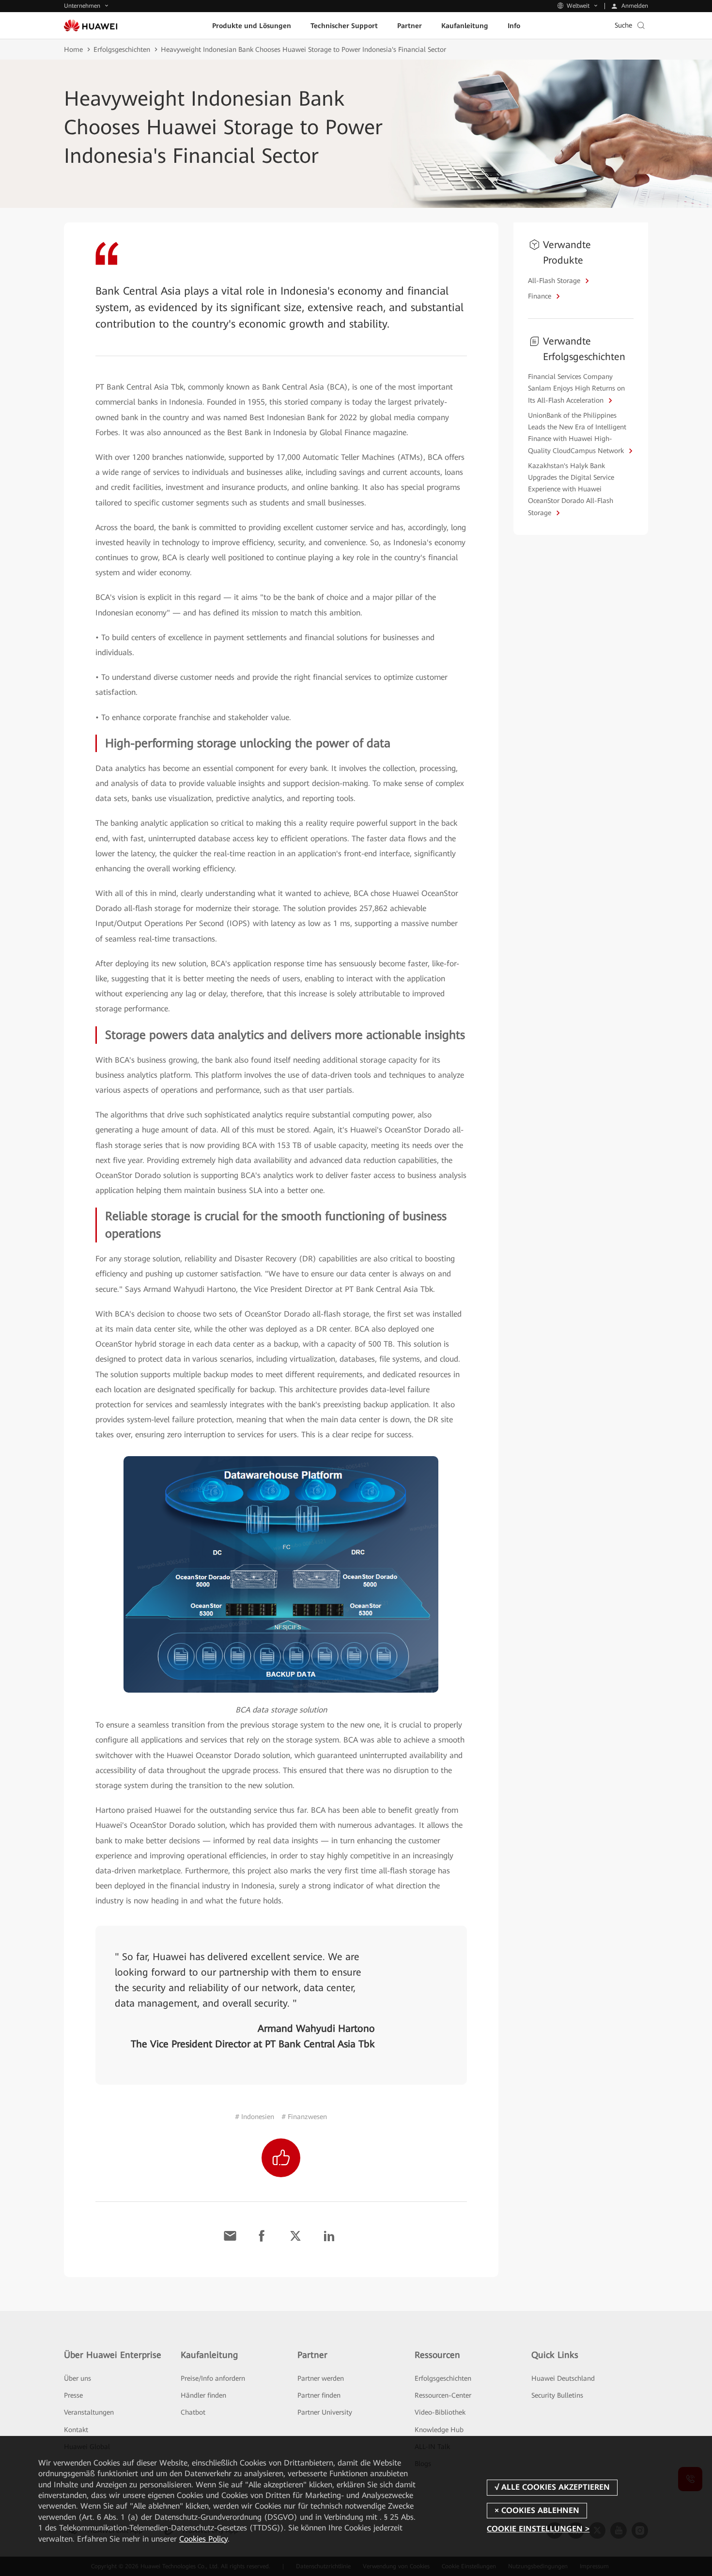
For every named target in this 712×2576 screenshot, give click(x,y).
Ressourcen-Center (443, 2395)
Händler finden (203, 2395)
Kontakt (76, 2430)
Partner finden (319, 2395)
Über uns (77, 2378)
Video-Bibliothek (440, 2412)
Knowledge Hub (439, 2430)
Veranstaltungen (89, 2412)
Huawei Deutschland (563, 2378)
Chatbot (193, 2412)
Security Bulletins (557, 2395)
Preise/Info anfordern (213, 2378)
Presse (73, 2395)
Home (73, 49)
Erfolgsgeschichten (122, 49)
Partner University (325, 2412)
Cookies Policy (203, 2539)
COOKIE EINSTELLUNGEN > (538, 2529)
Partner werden (321, 2378)
